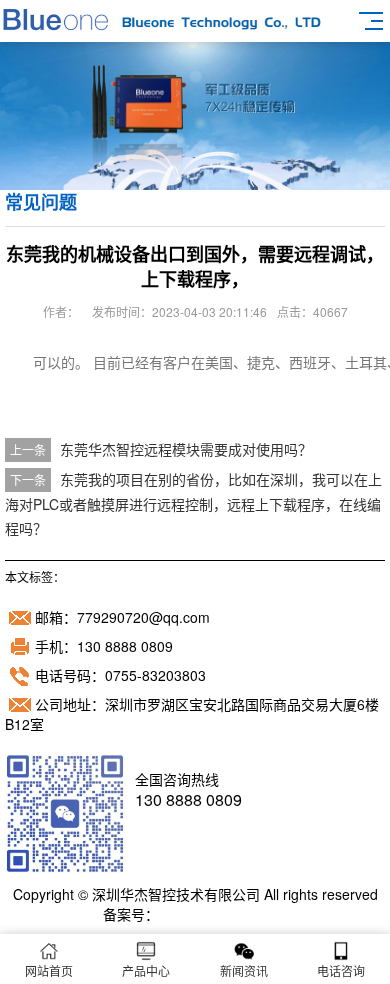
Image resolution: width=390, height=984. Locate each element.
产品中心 (146, 970)
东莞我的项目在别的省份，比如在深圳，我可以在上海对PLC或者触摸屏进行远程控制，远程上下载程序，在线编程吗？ (193, 503)
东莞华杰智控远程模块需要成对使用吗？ (186, 449)
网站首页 (49, 970)
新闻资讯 (244, 970)
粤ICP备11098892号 (223, 914)
